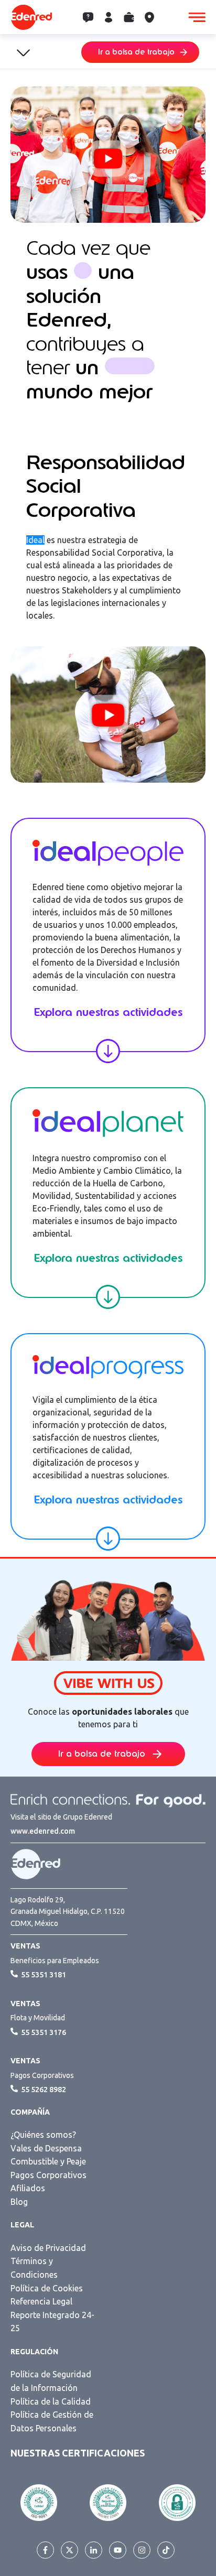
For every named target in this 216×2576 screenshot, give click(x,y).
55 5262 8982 (44, 2090)
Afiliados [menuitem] (28, 2188)
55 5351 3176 (44, 2032)
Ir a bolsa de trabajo (136, 52)
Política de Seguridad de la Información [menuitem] (51, 2381)
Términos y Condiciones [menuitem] (34, 2268)
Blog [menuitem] (19, 2202)
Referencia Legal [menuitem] (41, 2301)
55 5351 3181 (44, 1975)
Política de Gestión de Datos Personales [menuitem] (52, 2421)
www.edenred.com (43, 1831)
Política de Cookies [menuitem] (47, 2288)
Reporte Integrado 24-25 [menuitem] (52, 2322)
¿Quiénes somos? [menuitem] (43, 2135)
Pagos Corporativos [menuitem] (48, 2175)
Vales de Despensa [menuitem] (46, 2148)
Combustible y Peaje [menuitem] (48, 2161)
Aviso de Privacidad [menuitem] (48, 2248)
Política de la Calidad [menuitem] (51, 2401)
